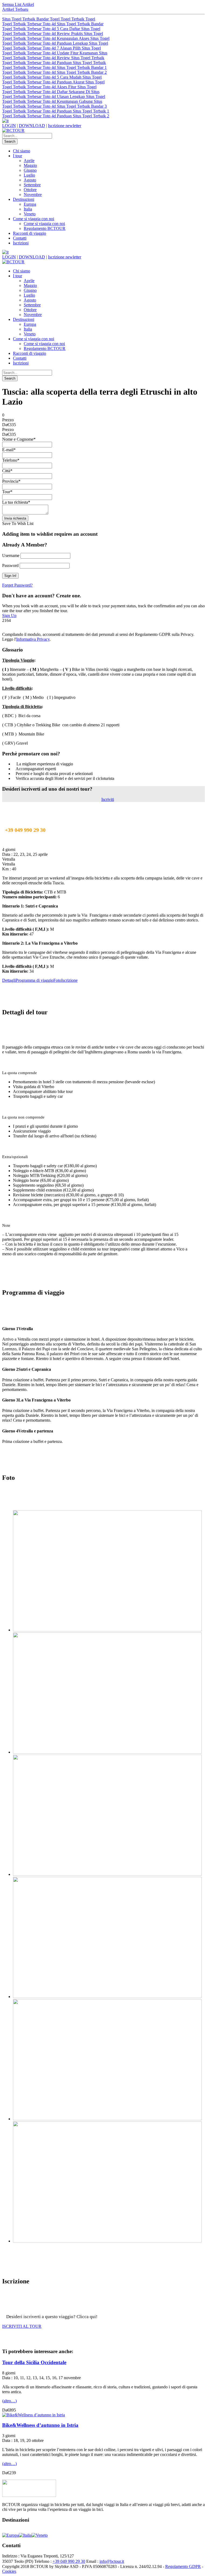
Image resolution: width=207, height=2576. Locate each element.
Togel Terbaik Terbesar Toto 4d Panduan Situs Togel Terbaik (54, 63)
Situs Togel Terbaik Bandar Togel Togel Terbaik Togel (49, 19)
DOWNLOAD (32, 126)
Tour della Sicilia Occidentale (34, 2362)
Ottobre (30, 190)
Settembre (32, 185)
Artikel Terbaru (15, 9)
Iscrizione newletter (65, 126)
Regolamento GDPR (183, 2566)
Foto (57, 980)
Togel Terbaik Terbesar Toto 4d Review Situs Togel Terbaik (53, 58)
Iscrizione (69, 980)
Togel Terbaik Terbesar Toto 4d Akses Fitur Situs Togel (49, 87)
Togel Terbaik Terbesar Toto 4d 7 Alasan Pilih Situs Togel (51, 48)
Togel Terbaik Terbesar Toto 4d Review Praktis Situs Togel (53, 34)
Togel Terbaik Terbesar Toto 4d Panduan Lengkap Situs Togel (55, 43)
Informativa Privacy (33, 639)
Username (11, 555)
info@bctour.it (112, 2561)
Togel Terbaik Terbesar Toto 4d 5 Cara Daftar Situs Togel (51, 29)
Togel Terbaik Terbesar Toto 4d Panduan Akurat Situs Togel (53, 82)
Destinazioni (24, 199)
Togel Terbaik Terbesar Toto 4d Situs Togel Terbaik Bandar (53, 24)
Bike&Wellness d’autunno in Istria (40, 2425)
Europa (30, 204)
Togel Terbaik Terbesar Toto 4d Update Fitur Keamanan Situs (55, 53)
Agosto (30, 180)
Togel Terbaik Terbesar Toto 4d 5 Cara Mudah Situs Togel (52, 77)
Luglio (29, 175)
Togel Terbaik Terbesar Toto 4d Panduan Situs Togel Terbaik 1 (56, 111)
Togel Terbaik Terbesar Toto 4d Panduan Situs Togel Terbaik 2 (56, 116)
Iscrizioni (21, 243)
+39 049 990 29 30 (69, 2561)
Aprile (29, 161)
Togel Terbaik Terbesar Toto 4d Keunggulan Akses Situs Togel (56, 38)
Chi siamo (22, 151)
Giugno (30, 170)
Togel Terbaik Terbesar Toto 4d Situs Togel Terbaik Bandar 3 (54, 106)
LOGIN (9, 126)
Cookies (9, 2571)
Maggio (30, 165)
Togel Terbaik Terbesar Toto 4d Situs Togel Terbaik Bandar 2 (54, 72)
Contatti (20, 238)
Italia (28, 209)
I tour (18, 156)
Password (10, 565)
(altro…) (9, 2401)
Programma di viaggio (34, 980)
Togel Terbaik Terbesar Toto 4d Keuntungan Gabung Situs (52, 101)
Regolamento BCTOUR (45, 228)
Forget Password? (17, 585)
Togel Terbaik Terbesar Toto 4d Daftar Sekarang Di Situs (51, 92)
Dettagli (9, 980)
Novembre (33, 194)
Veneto (30, 214)
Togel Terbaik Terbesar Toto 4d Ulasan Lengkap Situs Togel (54, 97)
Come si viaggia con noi (34, 219)
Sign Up (9, 616)
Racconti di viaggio (30, 233)
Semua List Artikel (18, 4)
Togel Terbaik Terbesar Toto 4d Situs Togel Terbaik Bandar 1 (54, 67)
